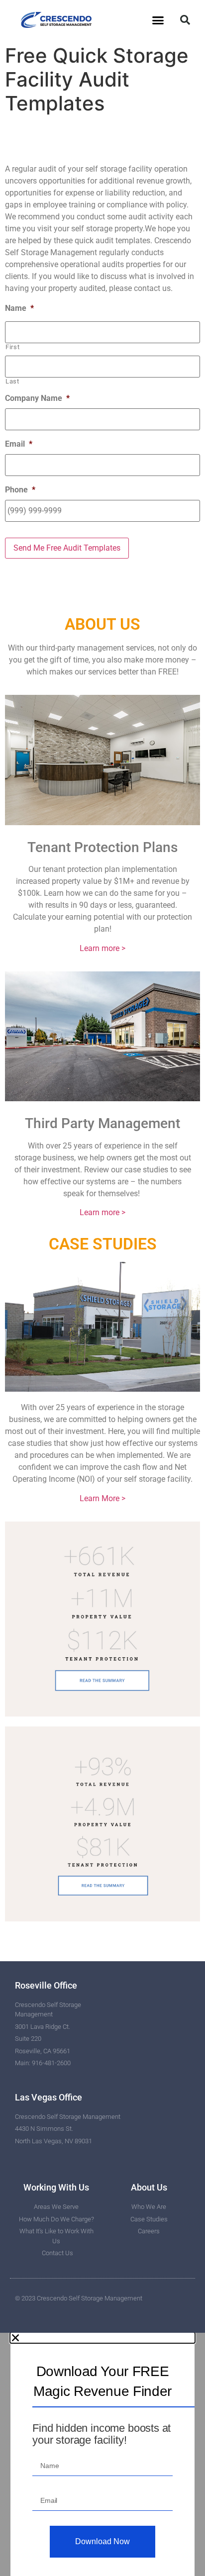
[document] (102, 2454)
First (12, 347)
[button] (158, 20)
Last (12, 381)
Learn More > (102, 1498)
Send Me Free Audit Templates (67, 548)
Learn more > (102, 948)
